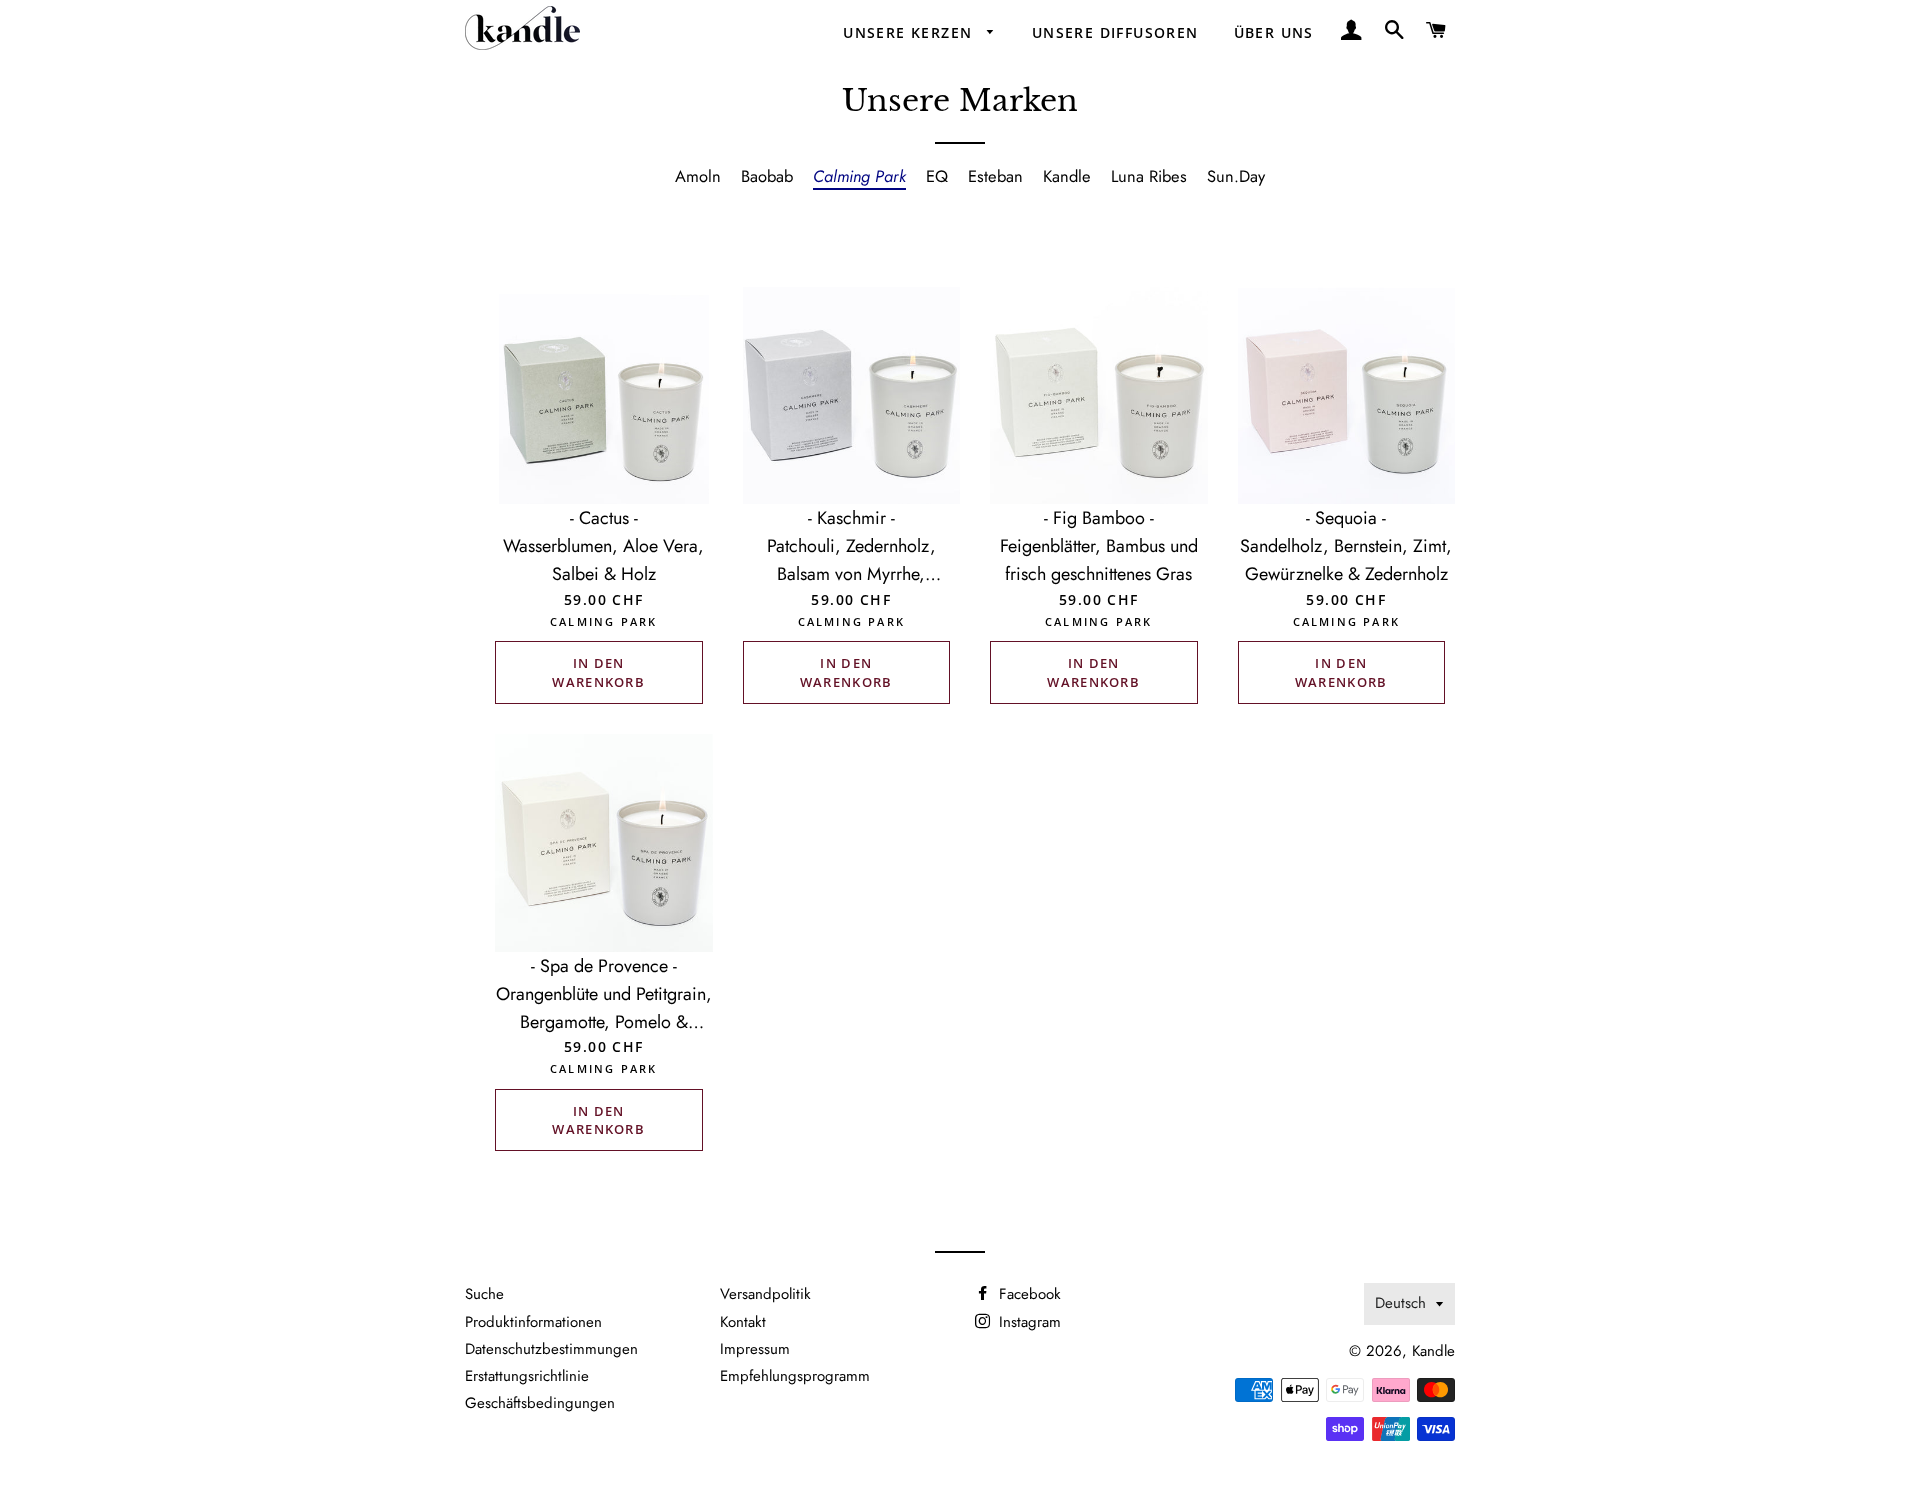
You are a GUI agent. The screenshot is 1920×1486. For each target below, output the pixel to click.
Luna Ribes (1149, 176)
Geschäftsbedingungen (540, 1403)
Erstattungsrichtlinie (527, 1376)
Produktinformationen (533, 1322)
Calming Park (859, 176)
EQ (937, 176)
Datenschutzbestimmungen (551, 1349)
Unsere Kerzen (910, 32)
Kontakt (743, 1322)
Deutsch (1400, 1303)
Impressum (755, 1349)
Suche (484, 1294)
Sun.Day (1236, 176)
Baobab (767, 176)
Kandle (1067, 176)
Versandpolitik (765, 1294)
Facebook (1027, 1294)
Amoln (698, 176)
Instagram (1027, 1322)
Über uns (1274, 32)
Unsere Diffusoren (1115, 32)
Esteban (995, 176)
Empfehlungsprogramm (795, 1376)
